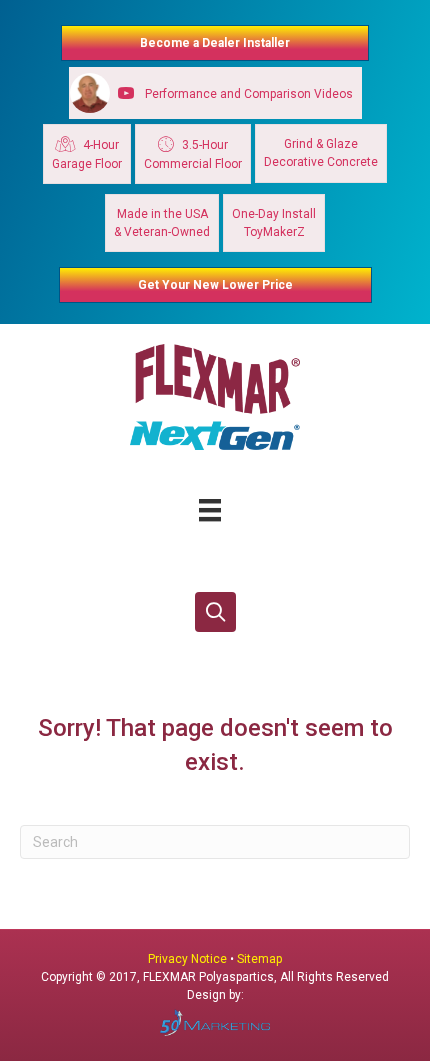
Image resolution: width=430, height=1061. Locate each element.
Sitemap (259, 959)
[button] (215, 612)
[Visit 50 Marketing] (215, 1022)
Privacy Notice (189, 959)
